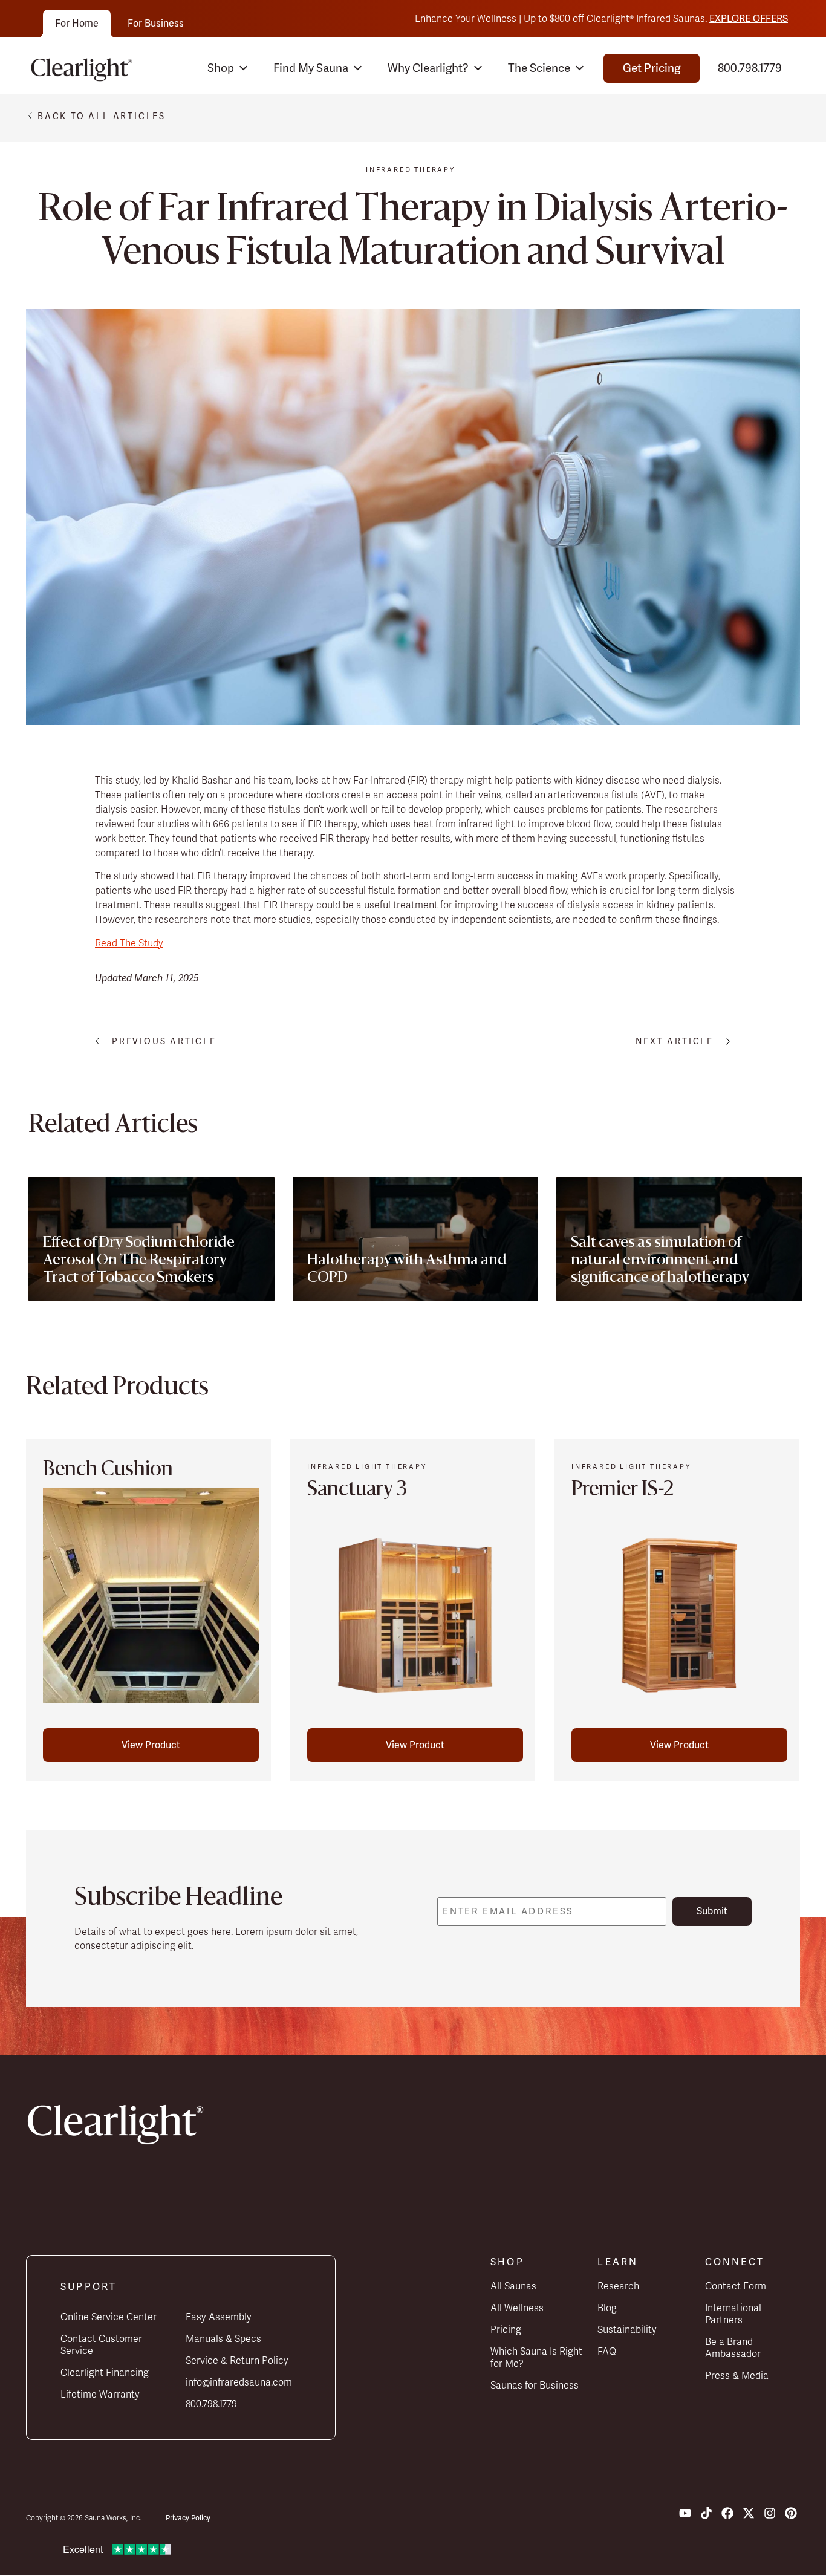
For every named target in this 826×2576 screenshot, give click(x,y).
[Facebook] (727, 2513)
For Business (156, 23)
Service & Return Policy (237, 2361)
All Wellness (517, 2308)
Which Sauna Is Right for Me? (536, 2358)
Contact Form (736, 2286)
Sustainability (627, 2330)
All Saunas (513, 2286)
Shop (221, 68)
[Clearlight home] (85, 68)
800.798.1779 (750, 68)
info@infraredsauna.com (239, 2382)
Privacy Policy (188, 2518)
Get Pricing (652, 68)
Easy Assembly (219, 2317)
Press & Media (737, 2376)
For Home (77, 23)
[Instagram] (770, 2513)
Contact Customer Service (101, 2345)
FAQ (607, 2352)
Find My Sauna (311, 68)
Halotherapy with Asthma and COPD (407, 1270)
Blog (607, 2308)
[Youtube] (685, 2513)
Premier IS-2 (623, 1491)
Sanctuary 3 (357, 1491)
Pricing (506, 2330)
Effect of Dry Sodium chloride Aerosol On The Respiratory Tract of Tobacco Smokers (139, 1261)
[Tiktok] (706, 2513)
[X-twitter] (749, 2513)
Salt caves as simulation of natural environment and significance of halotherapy (660, 1261)
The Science (539, 68)
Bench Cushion (108, 1471)
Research (618, 2286)
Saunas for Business (535, 2386)
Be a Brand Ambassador (733, 2348)
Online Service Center (109, 2317)
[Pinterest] (791, 2513)
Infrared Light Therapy (367, 1466)
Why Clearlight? (428, 68)
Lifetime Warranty (100, 2395)
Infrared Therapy (411, 169)
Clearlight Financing (105, 2373)
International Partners (733, 2314)
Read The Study (129, 943)
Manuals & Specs (223, 2339)
